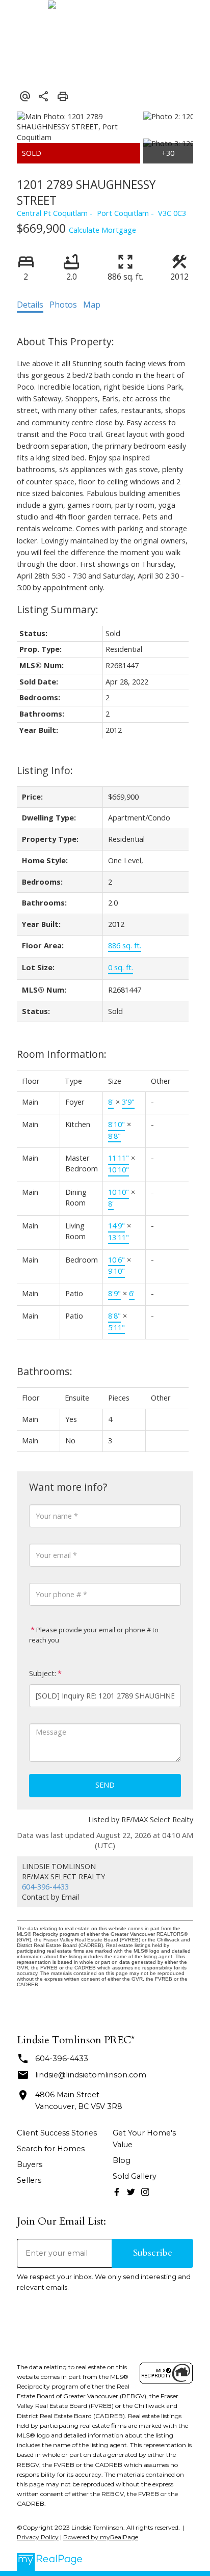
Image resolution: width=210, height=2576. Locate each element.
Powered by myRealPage (101, 2537)
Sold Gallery (135, 2176)
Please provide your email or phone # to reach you (94, 1635)
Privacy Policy (38, 2537)
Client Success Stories (57, 2133)
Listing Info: (45, 770)
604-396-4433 (45, 1887)
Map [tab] (92, 305)
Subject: (43, 1673)
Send (105, 1785)
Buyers (30, 2164)
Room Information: (62, 1054)
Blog (122, 2160)
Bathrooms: (45, 1371)
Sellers (29, 2180)
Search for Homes (51, 2149)
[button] (117, 2192)
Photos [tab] (63, 305)
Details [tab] (30, 305)
